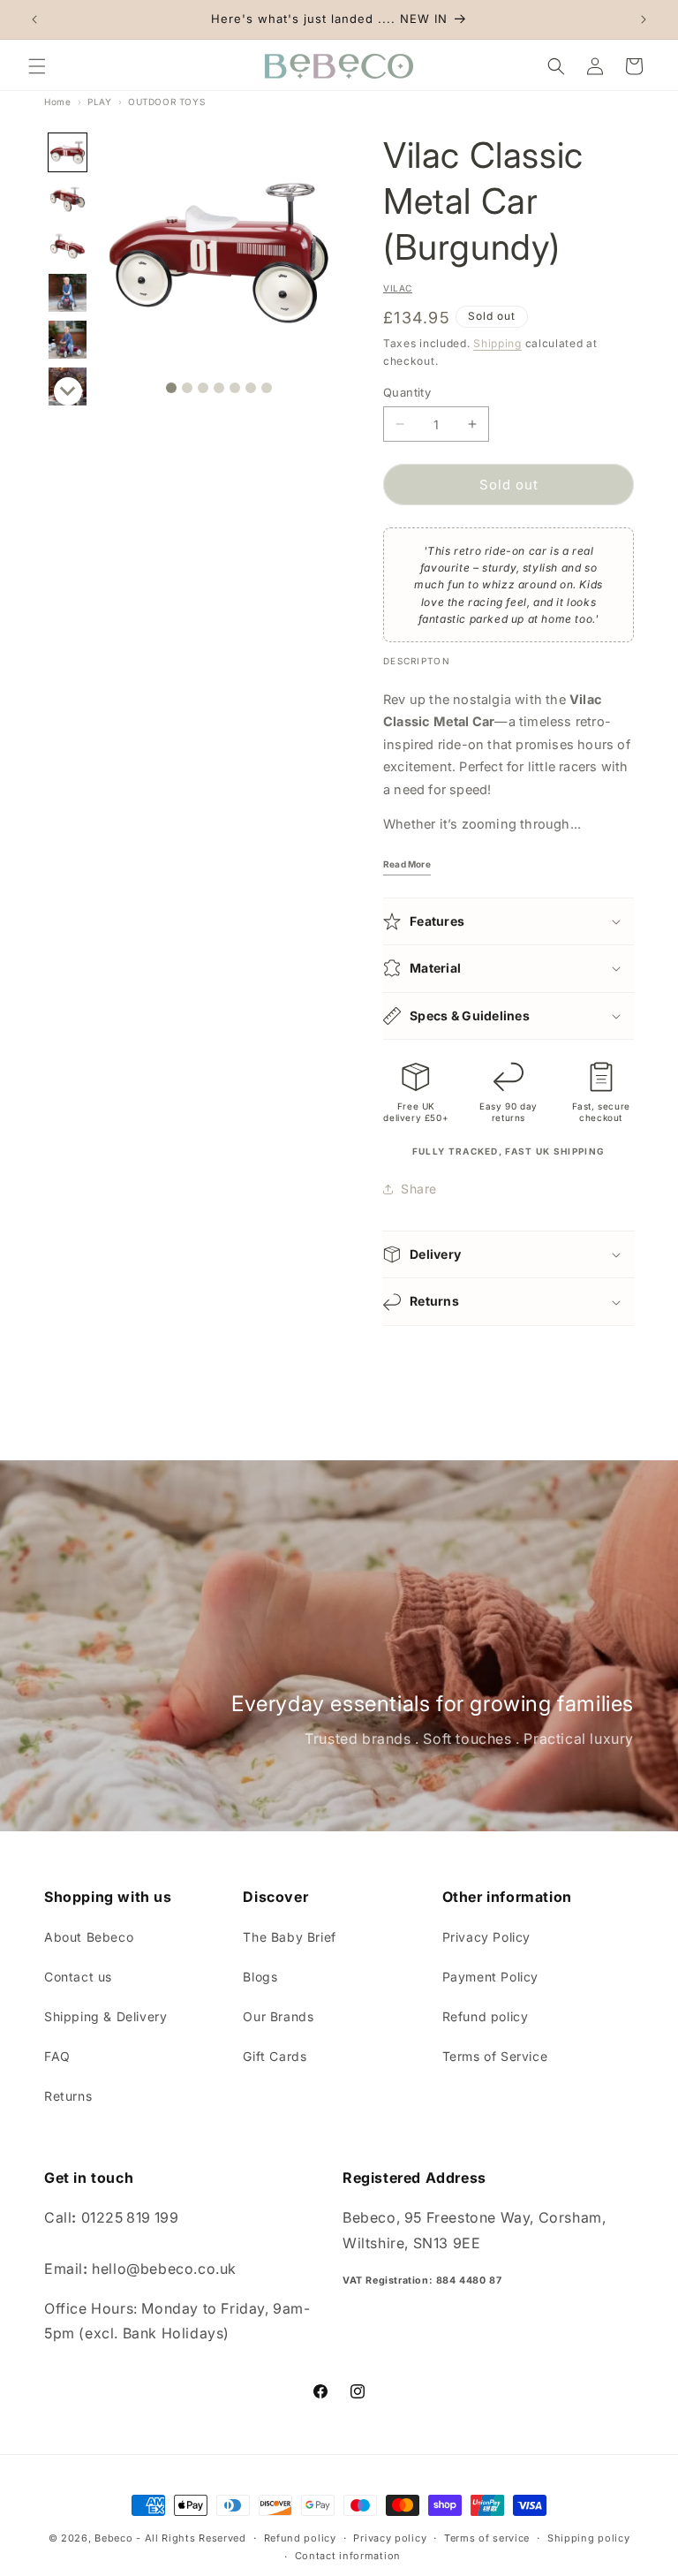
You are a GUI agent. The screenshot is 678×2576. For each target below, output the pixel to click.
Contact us (78, 1977)
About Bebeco (89, 1937)
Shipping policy (589, 2538)
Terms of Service (495, 2056)
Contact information (348, 2556)
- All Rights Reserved (191, 2538)
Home (57, 102)
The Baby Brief (289, 1937)
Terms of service (487, 2538)
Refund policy (486, 2016)
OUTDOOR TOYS (166, 102)
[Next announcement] (644, 19)
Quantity (407, 392)
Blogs (260, 1977)
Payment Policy (490, 1977)
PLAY (99, 102)
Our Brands (278, 2016)
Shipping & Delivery (105, 2016)
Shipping (497, 343)
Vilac (398, 288)
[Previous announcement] (34, 19)
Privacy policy (390, 2538)
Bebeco (113, 2538)
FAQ (57, 2056)
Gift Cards (275, 2056)
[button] (37, 66)
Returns (68, 2096)
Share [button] (419, 1189)
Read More (407, 864)
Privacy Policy (486, 1937)
